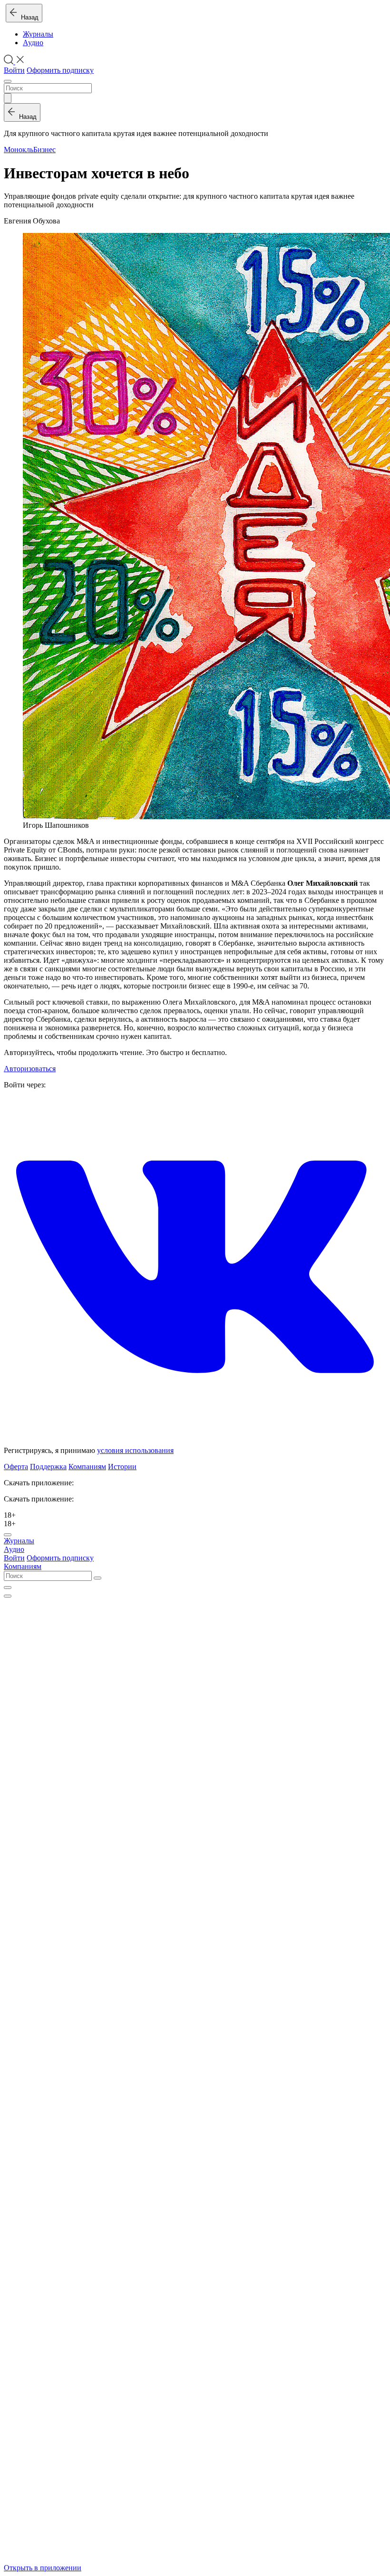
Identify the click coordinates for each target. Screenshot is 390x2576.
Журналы (38, 34)
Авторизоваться (30, 1069)
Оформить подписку (60, 70)
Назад (28, 17)
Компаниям (87, 1467)
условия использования (135, 1450)
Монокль (19, 150)
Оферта (16, 1467)
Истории (122, 1467)
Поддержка (48, 1467)
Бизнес (44, 150)
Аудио (33, 43)
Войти (14, 70)
